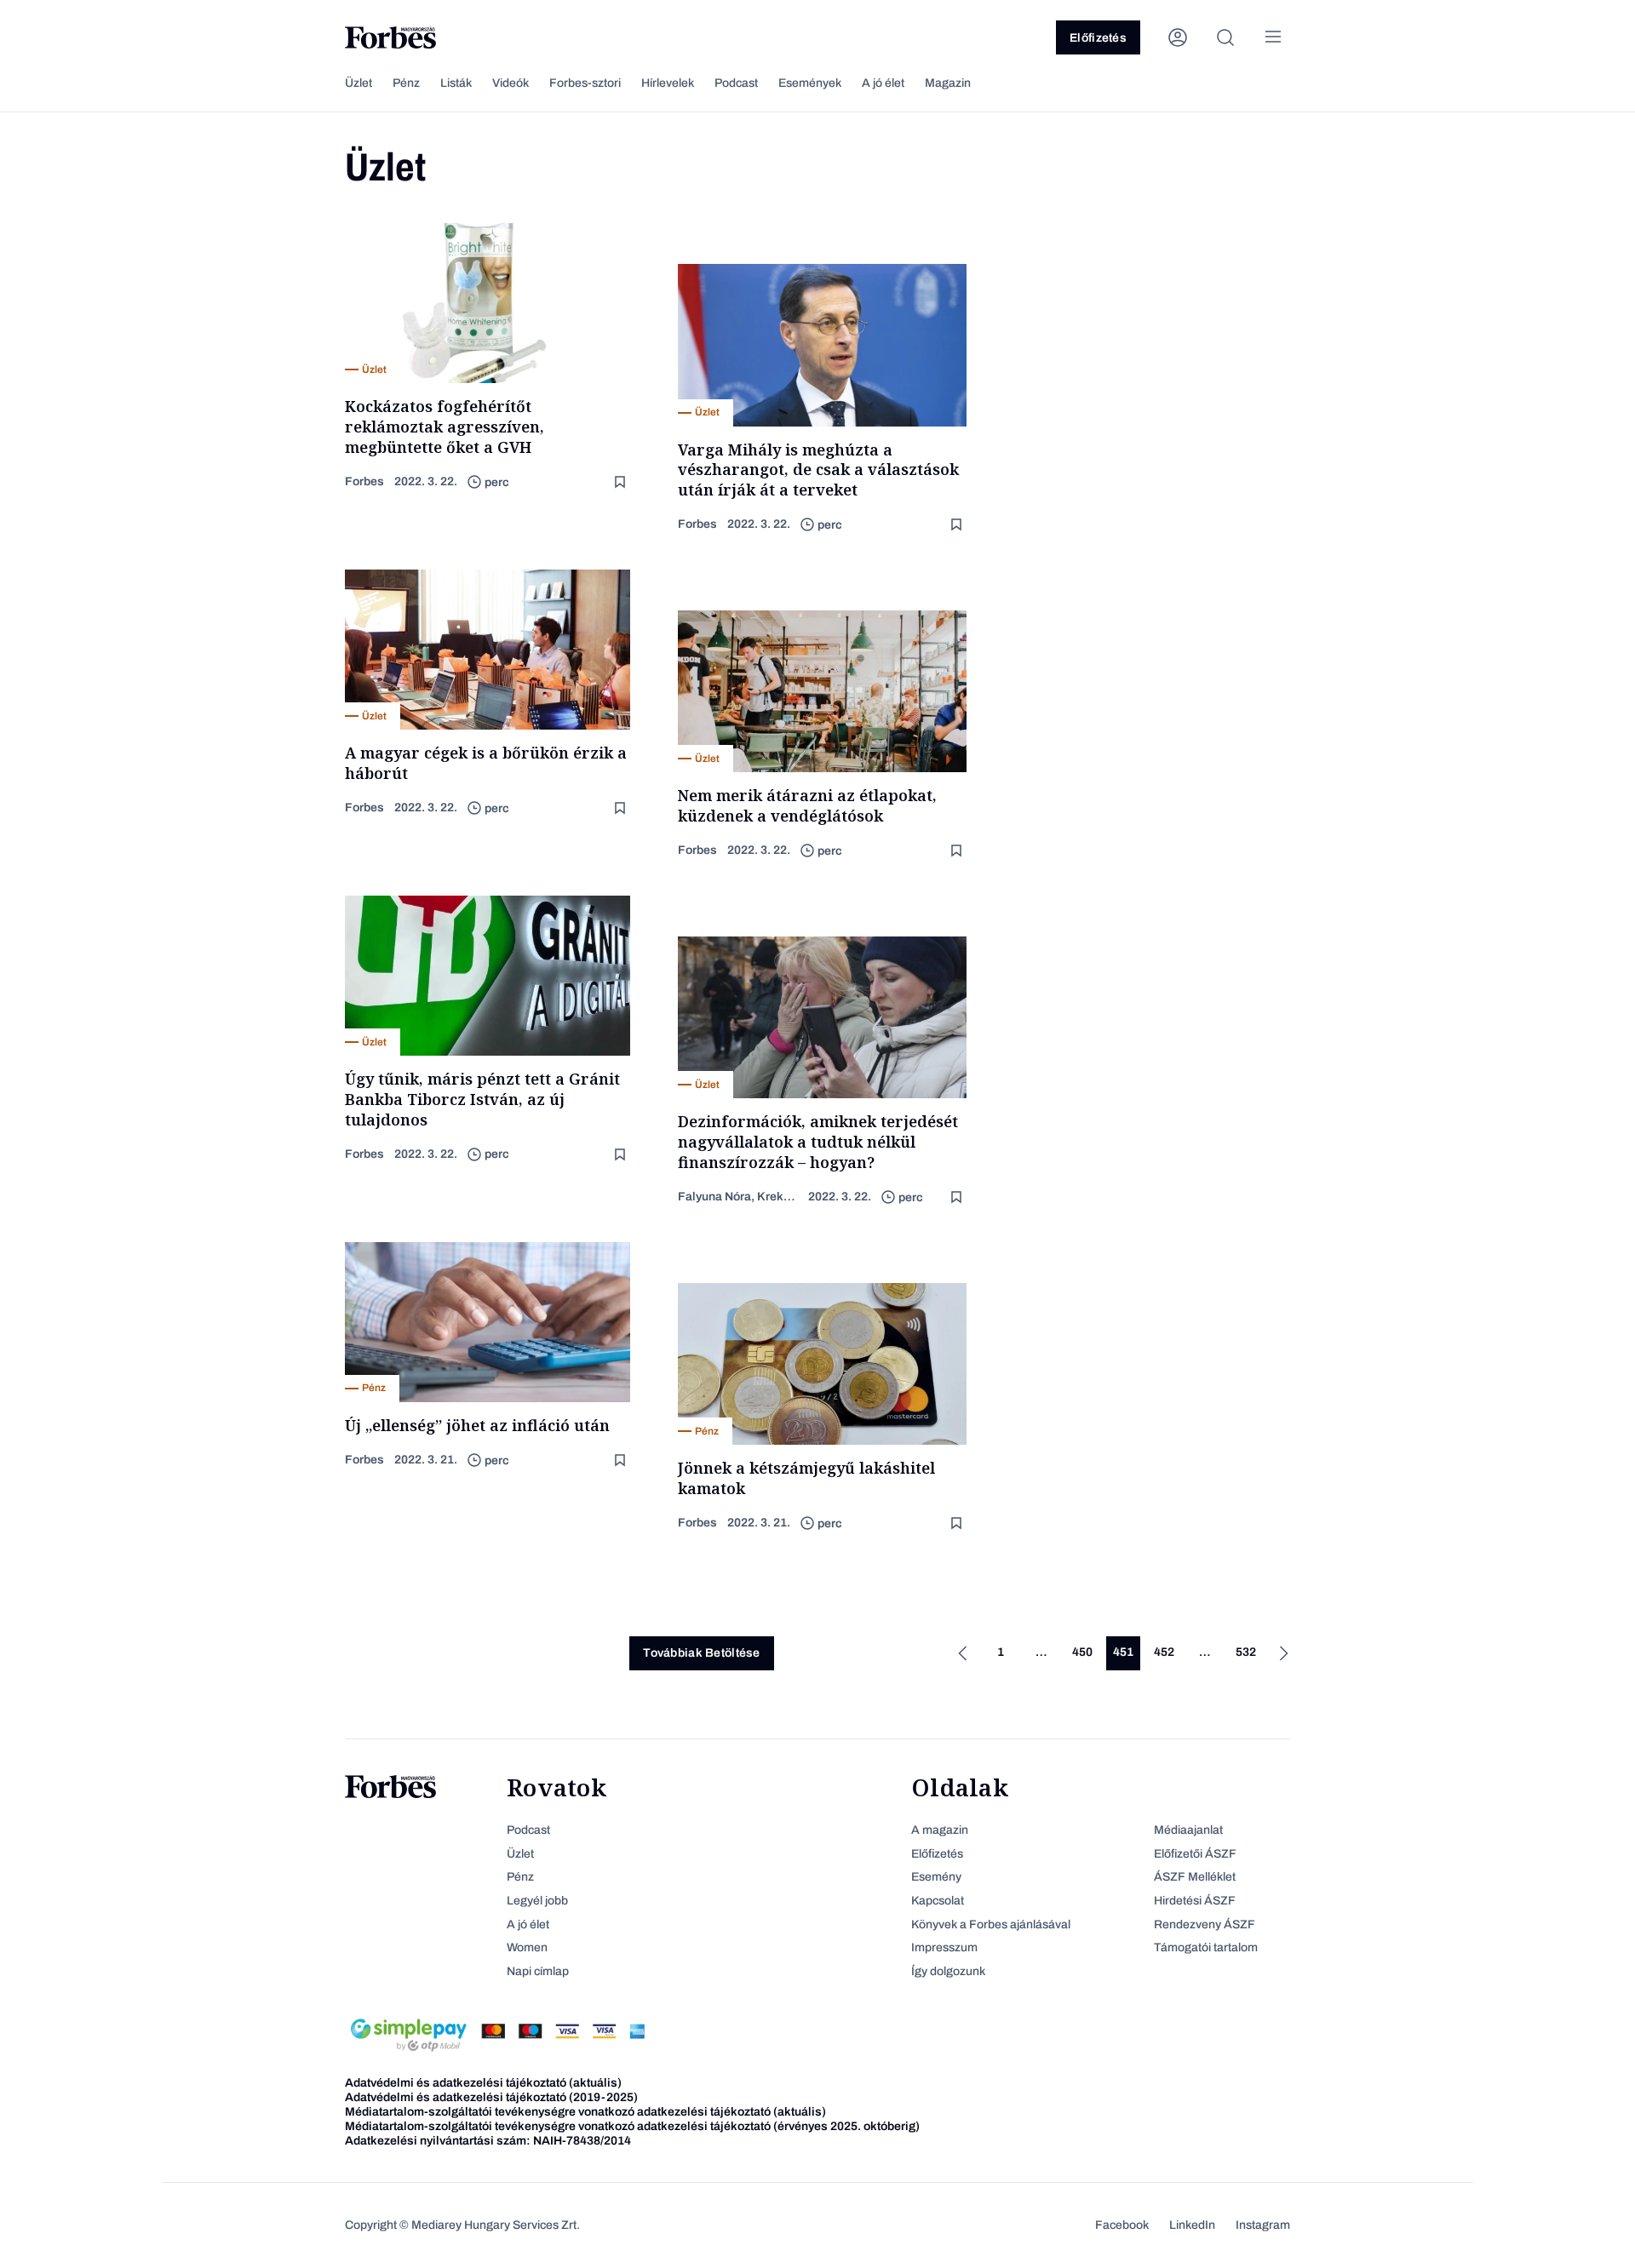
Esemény (936, 1877)
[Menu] (1273, 37)
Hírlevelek (668, 83)
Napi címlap (538, 1971)
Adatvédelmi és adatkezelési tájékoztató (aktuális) (483, 2083)
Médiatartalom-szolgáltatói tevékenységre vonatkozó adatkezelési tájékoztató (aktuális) (585, 2112)
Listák (456, 83)
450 (1082, 1652)
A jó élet (883, 83)
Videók (511, 83)
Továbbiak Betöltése (701, 1653)
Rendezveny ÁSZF (1205, 1924)
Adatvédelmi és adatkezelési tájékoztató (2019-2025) (491, 2097)
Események (810, 83)
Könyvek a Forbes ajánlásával (991, 1924)
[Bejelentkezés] (1178, 37)
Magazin (948, 83)
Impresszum (944, 1947)
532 (1246, 1652)
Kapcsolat (938, 1901)
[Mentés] (622, 482)
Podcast (736, 83)
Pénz (406, 83)
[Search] (1225, 37)
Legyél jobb (537, 1901)
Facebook (1122, 2225)
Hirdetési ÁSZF (1195, 1901)
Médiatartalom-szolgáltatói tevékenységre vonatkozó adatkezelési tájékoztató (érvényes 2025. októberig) (632, 2126)
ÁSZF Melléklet (1195, 1877)
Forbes (364, 481)
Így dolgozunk (948, 1971)
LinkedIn (1192, 2225)
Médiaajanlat (1188, 1830)
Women (527, 1947)
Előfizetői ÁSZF (1195, 1854)
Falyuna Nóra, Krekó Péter (738, 1197)
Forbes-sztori (585, 83)
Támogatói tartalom (1206, 1947)
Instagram (1263, 2225)
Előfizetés (1098, 38)
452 (1164, 1652)
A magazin (940, 1830)
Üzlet (359, 83)
